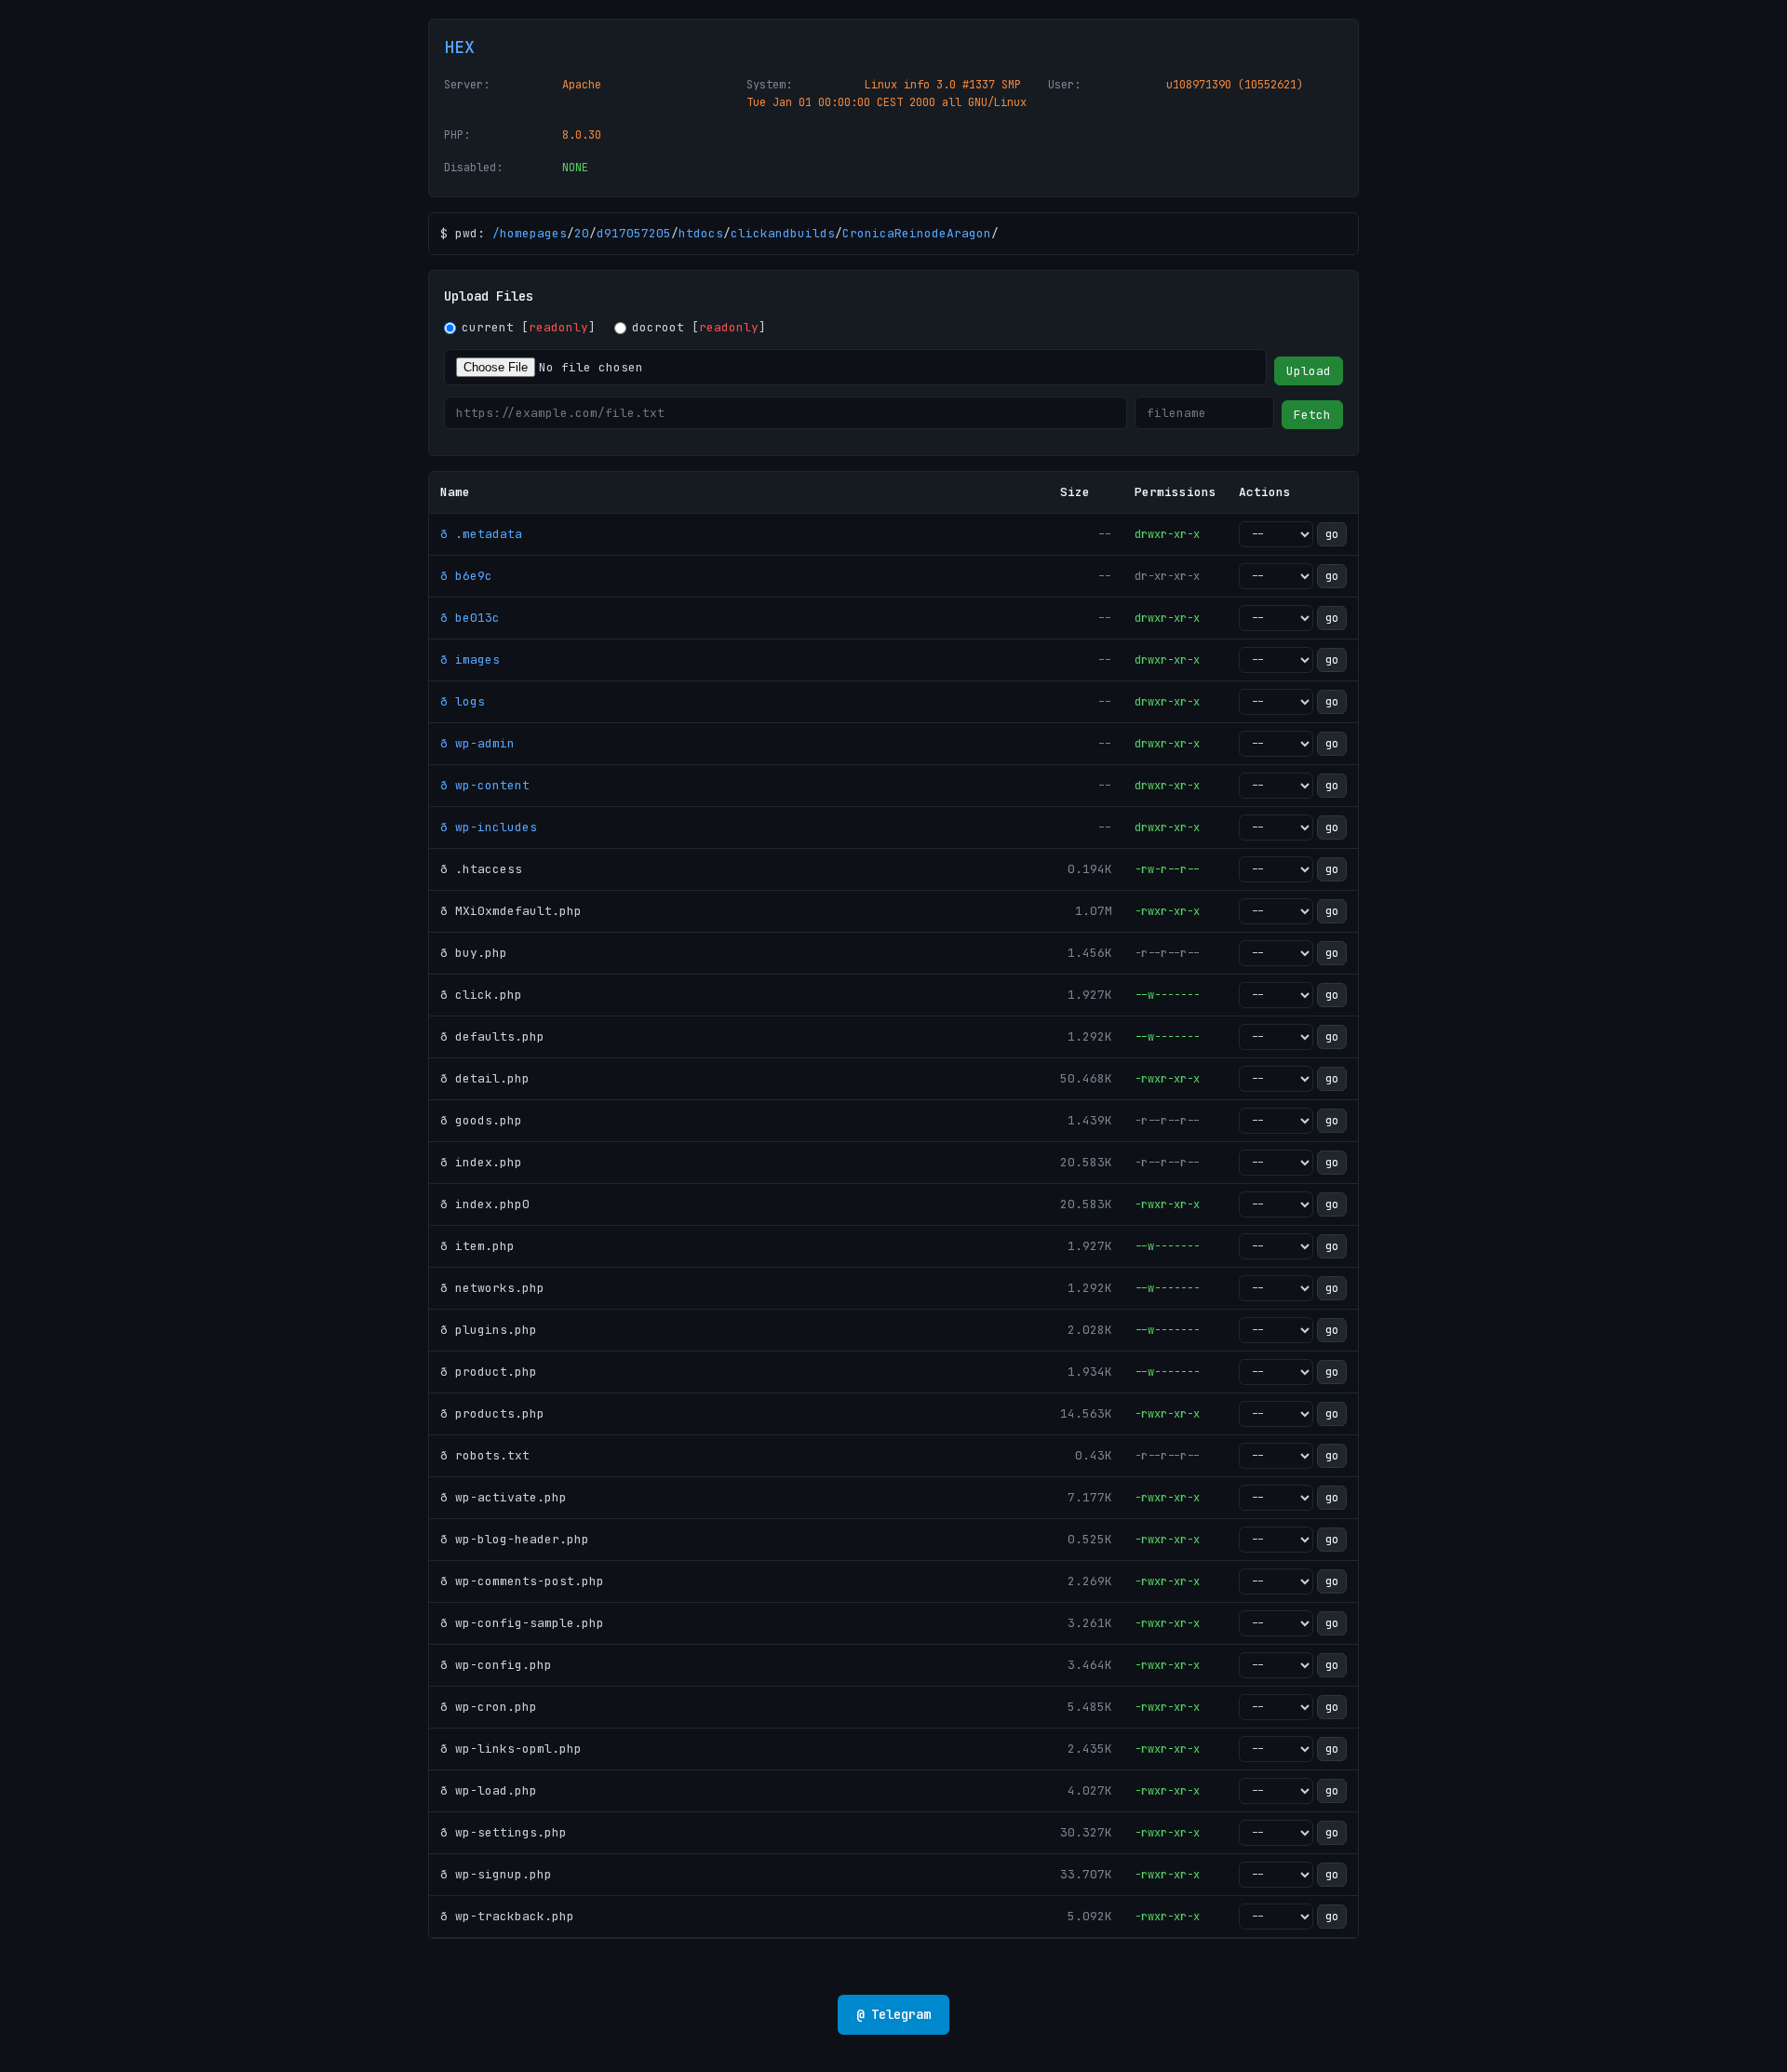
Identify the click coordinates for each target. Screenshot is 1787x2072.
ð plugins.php (489, 1330)
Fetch (1312, 415)
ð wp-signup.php (496, 1874)
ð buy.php (474, 953)
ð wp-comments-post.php (522, 1581)
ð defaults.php (492, 1036)
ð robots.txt (485, 1455)
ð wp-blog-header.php (515, 1539)
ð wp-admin (477, 743)
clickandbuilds (783, 233)
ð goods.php (481, 1120)
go (1332, 534)
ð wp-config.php (496, 1665)
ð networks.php (492, 1288)
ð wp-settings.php (504, 1832)
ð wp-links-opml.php (511, 1749)
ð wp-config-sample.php (522, 1623)
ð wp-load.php (489, 1790)
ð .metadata (481, 534)
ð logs (463, 701)
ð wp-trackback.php (507, 1916)
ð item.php (477, 1246)
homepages (533, 233)
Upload (1309, 371)
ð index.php (481, 1162)
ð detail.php (485, 1078)
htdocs (701, 233)
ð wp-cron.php (489, 1707)
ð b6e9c (466, 576)
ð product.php (489, 1372)
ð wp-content (485, 785)
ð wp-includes (489, 827)
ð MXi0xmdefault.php (511, 911)
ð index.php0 (485, 1204)
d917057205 (634, 233)
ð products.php (492, 1413)
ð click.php (481, 995)
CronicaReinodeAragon (917, 233)
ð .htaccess (481, 869)
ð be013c (470, 618)
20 (582, 233)
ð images (470, 659)
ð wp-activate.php (504, 1497)
